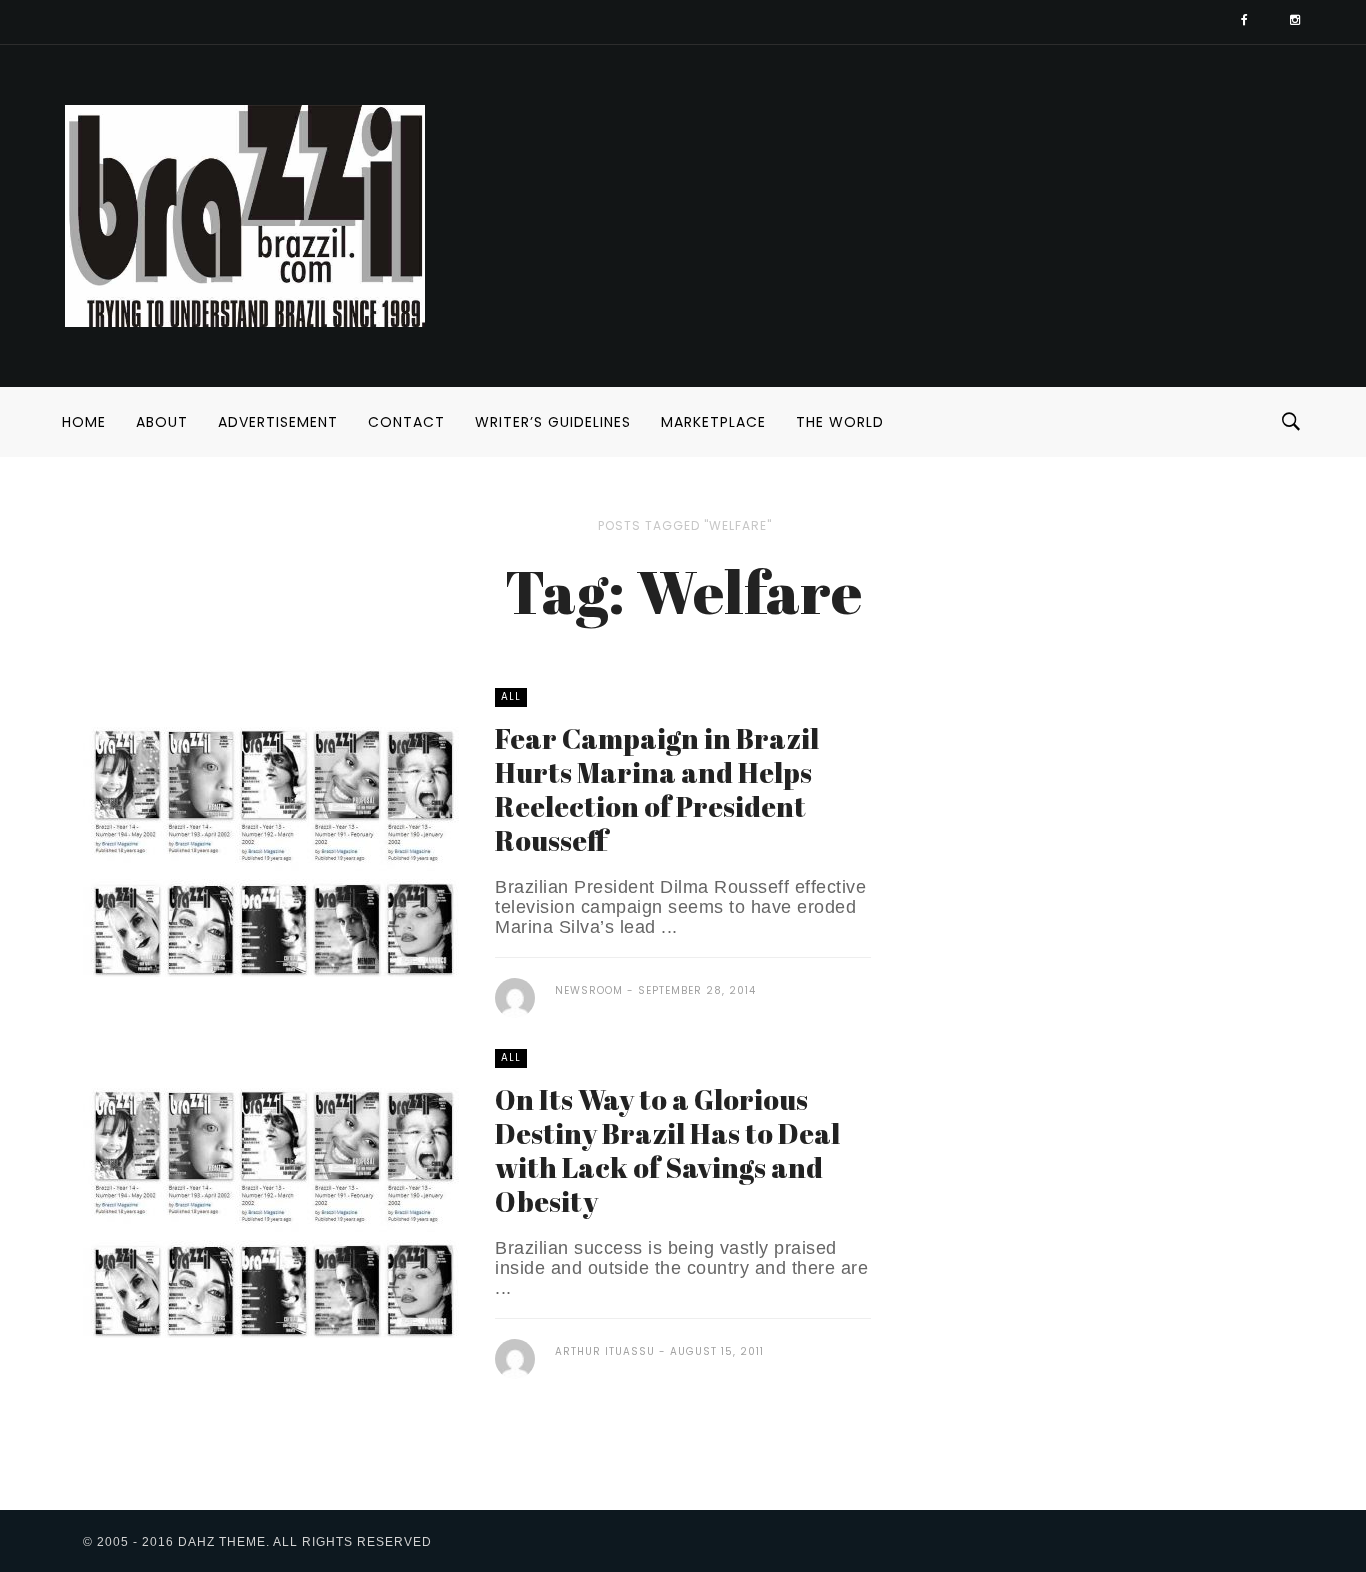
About (162, 422)
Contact (406, 422)
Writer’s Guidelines (553, 422)
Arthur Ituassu (605, 1351)
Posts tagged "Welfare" (685, 525)
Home (84, 422)
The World (840, 422)
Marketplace (713, 422)
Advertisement (278, 422)
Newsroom (589, 990)
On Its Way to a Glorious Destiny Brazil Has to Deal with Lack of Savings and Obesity (667, 1150)
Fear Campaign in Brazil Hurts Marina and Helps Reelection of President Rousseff (657, 789)
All (511, 696)
